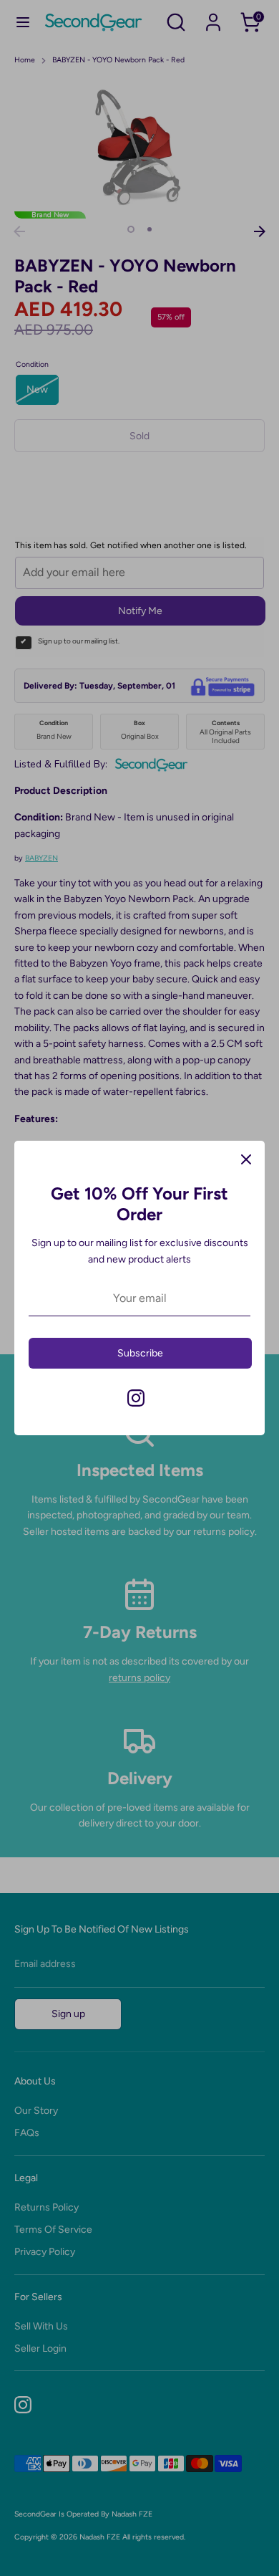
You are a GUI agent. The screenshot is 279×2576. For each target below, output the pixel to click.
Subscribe (140, 1353)
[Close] (246, 1159)
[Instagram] (136, 1398)
